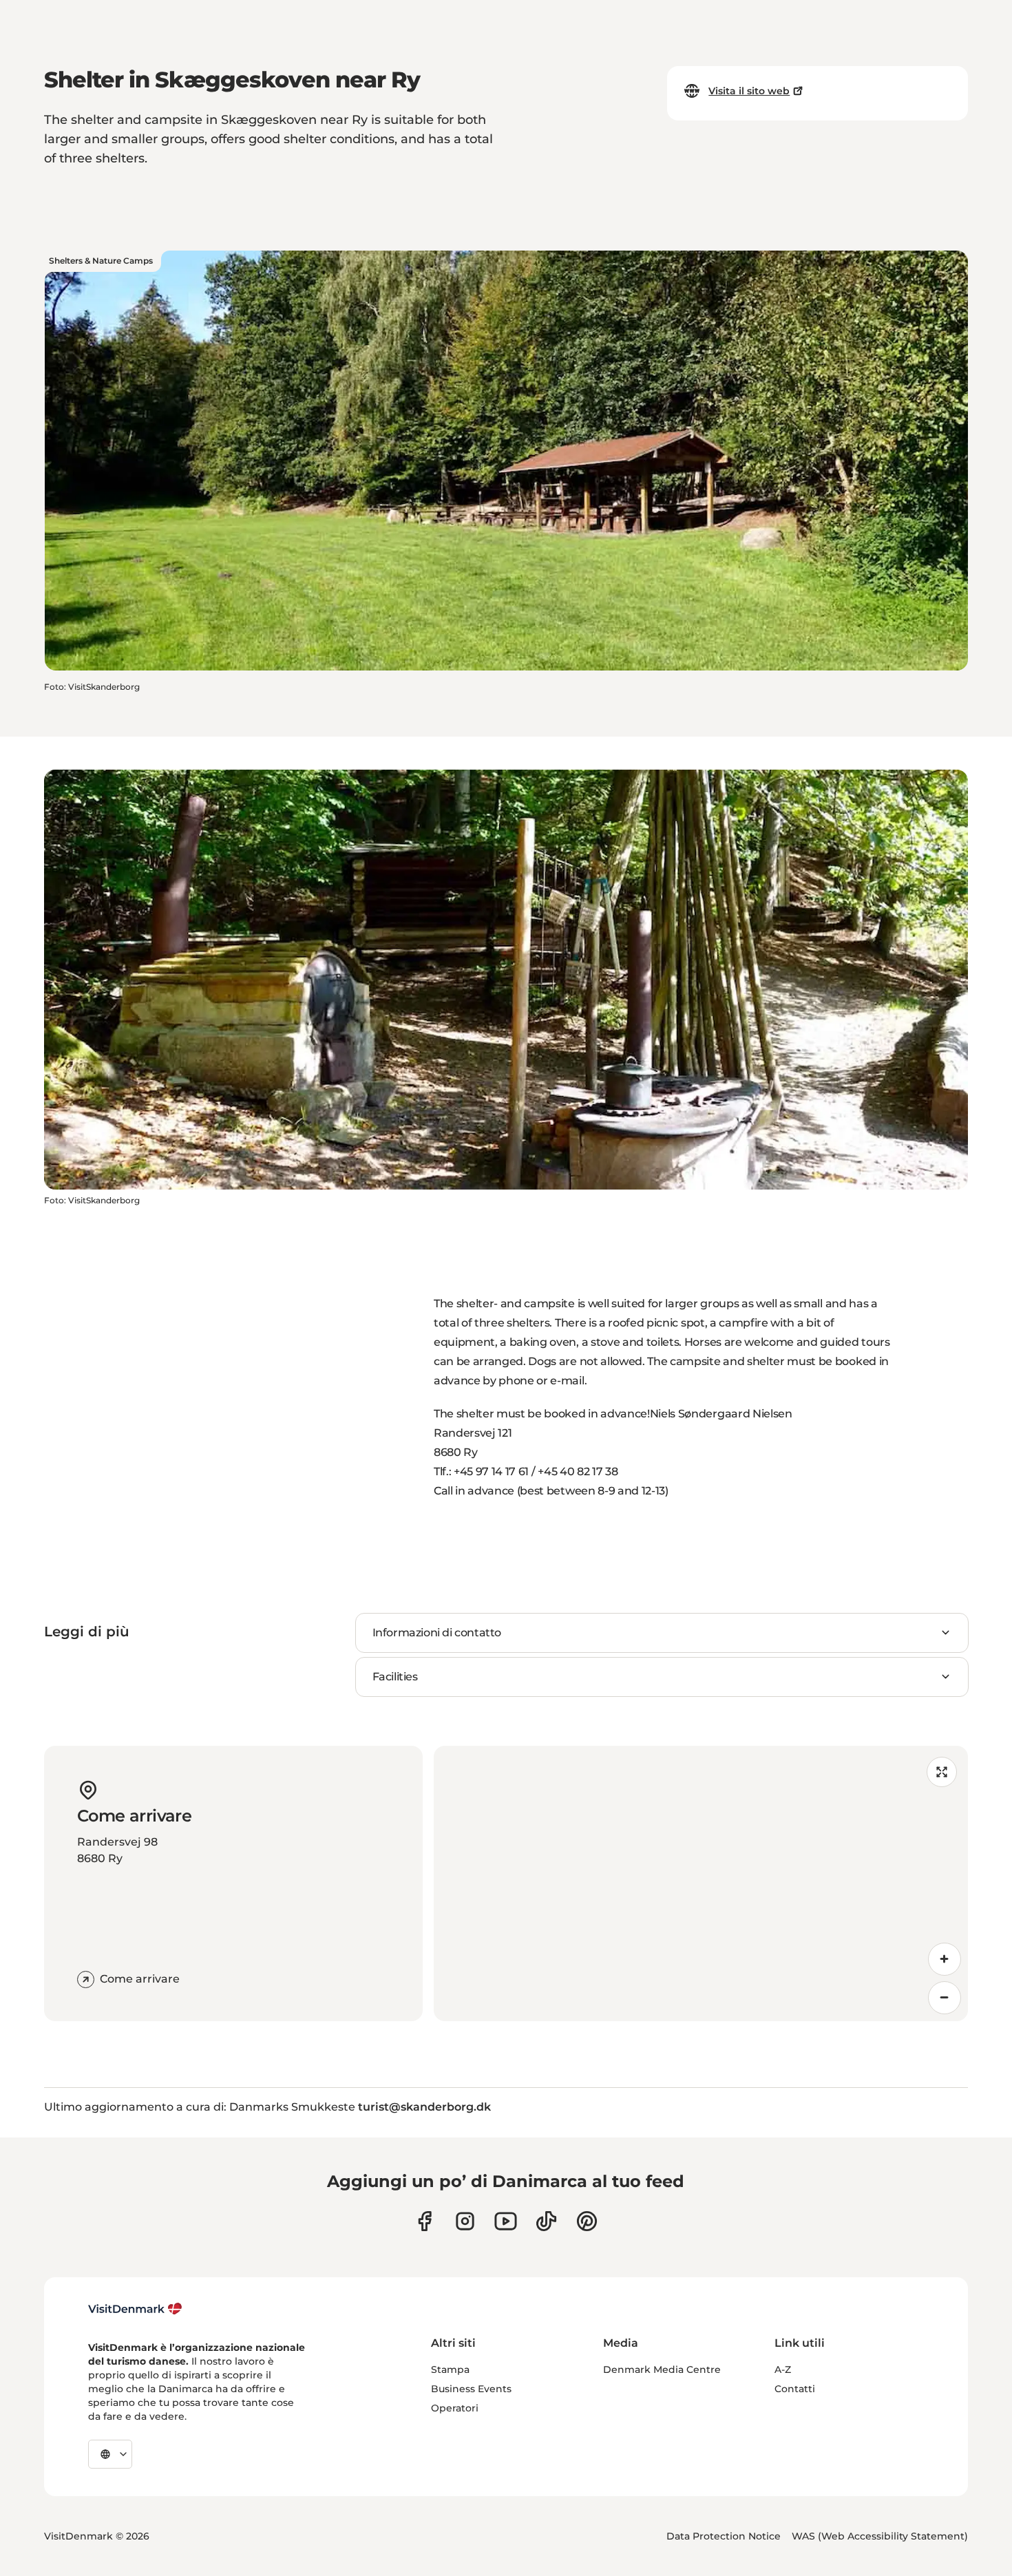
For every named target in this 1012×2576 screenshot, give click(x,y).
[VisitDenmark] (135, 2309)
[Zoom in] (945, 1959)
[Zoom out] (945, 1998)
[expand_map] (942, 1772)
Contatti (795, 2389)
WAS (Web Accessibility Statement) (880, 2536)
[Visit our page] (465, 2221)
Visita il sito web (749, 91)
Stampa (450, 2369)
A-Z (783, 2369)
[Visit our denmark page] (424, 2221)
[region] (701, 1883)
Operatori (455, 2408)
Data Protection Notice (724, 2536)
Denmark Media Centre (662, 2369)
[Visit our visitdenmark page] (506, 2221)
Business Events (471, 2389)
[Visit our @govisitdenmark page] (546, 2221)
